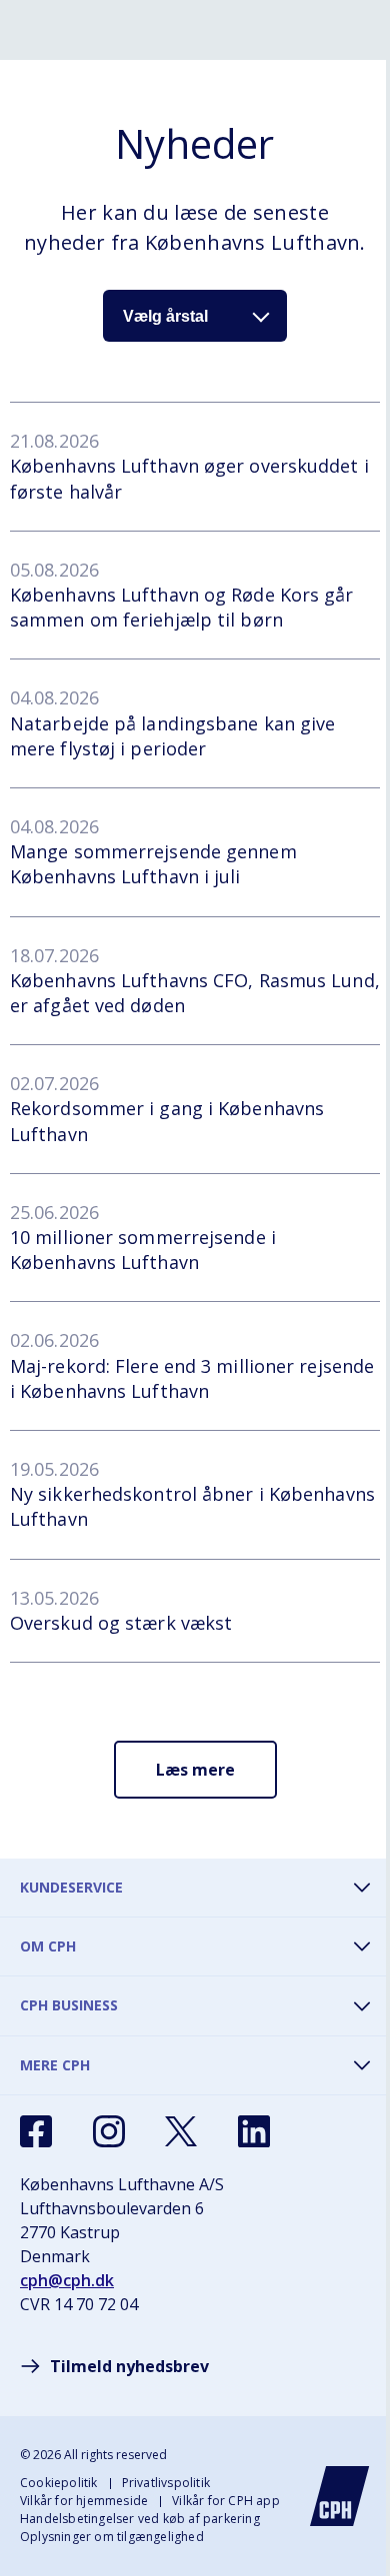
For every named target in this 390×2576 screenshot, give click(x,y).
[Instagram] (109, 2131)
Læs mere (195, 1770)
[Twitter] (181, 2131)
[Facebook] (36, 2131)
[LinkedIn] (254, 2131)
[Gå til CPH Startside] (340, 2496)
